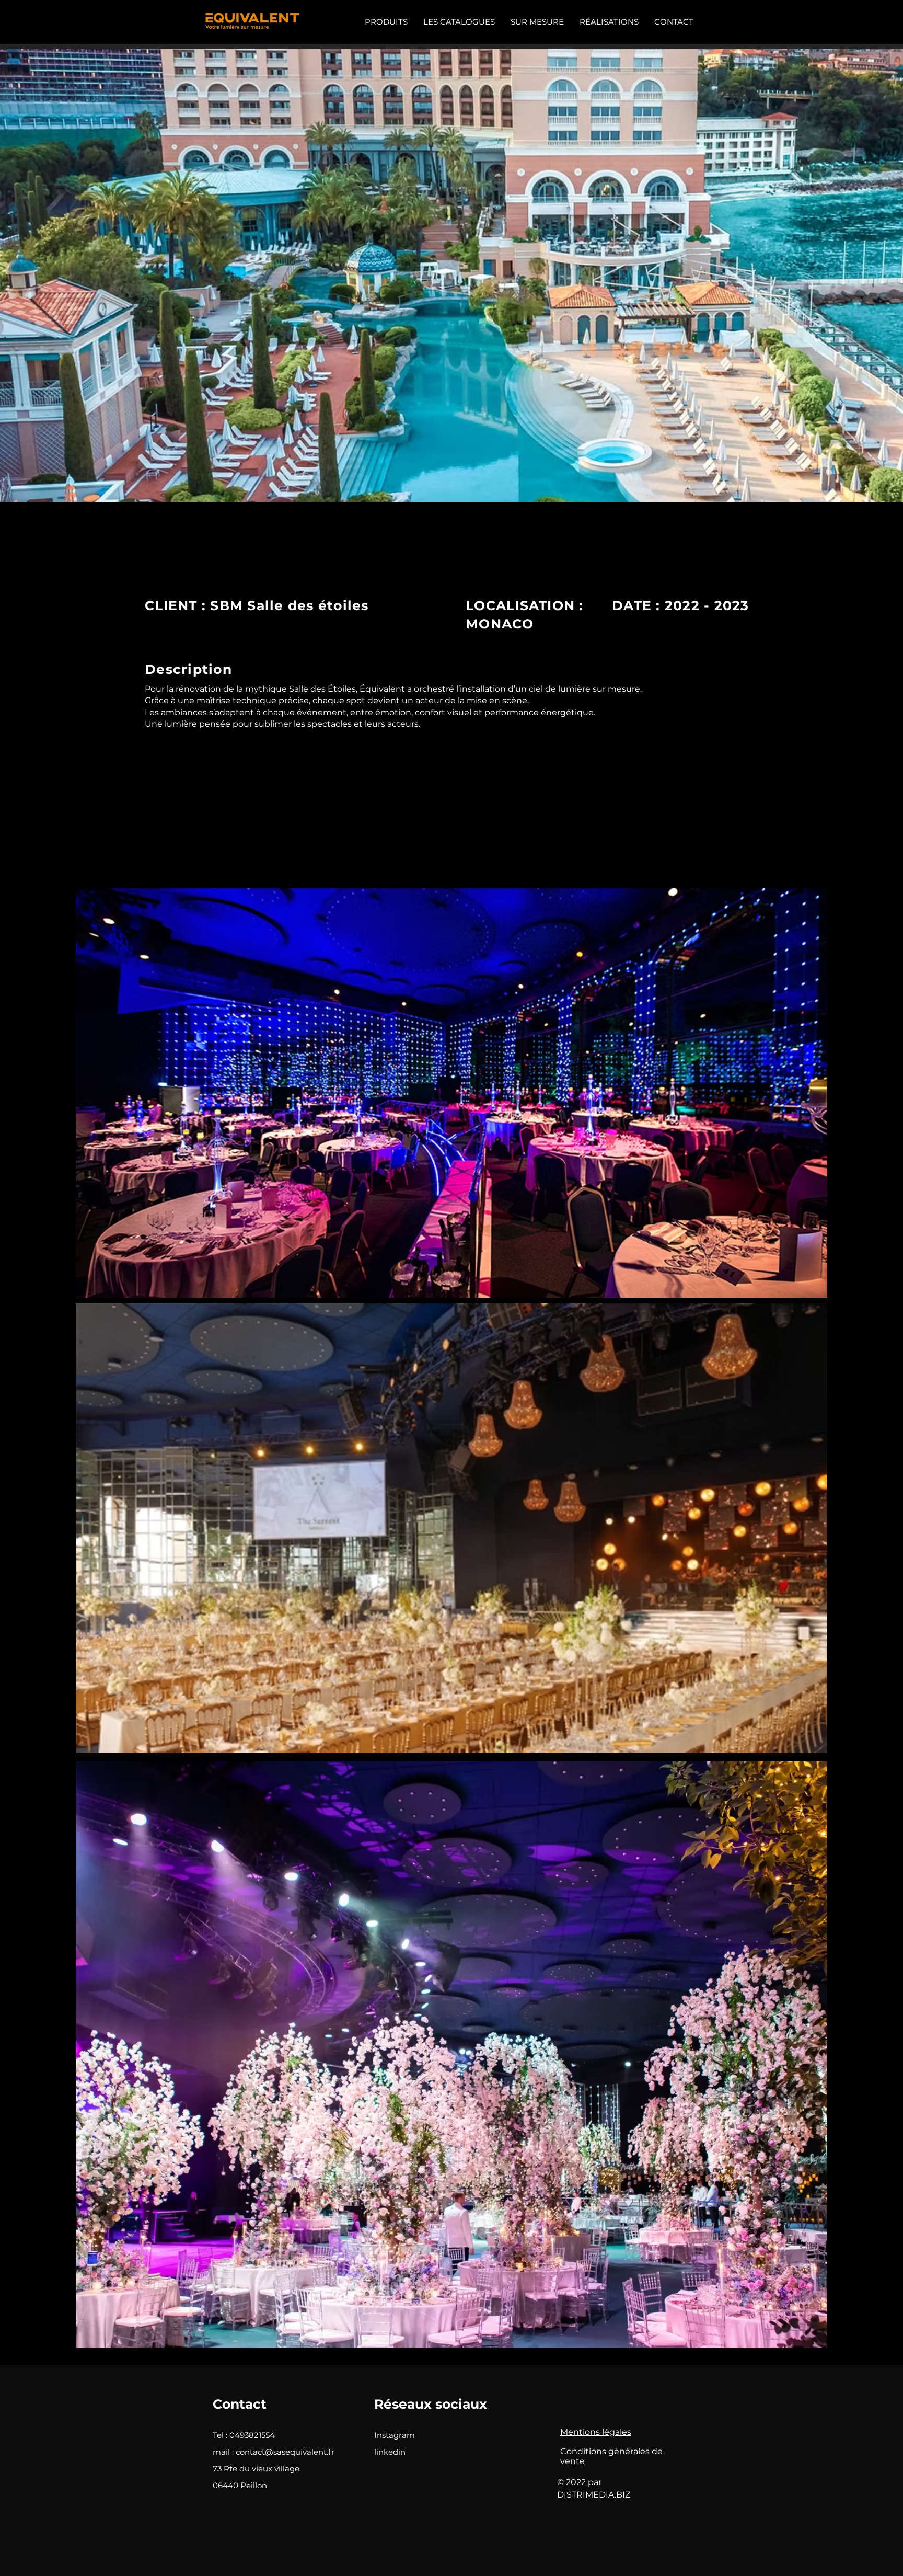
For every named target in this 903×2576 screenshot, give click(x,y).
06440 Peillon (240, 2485)
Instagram (395, 2435)
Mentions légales (596, 2432)
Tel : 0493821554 (244, 2435)
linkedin (390, 2452)
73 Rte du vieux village (256, 2469)
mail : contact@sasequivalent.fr (274, 2452)
